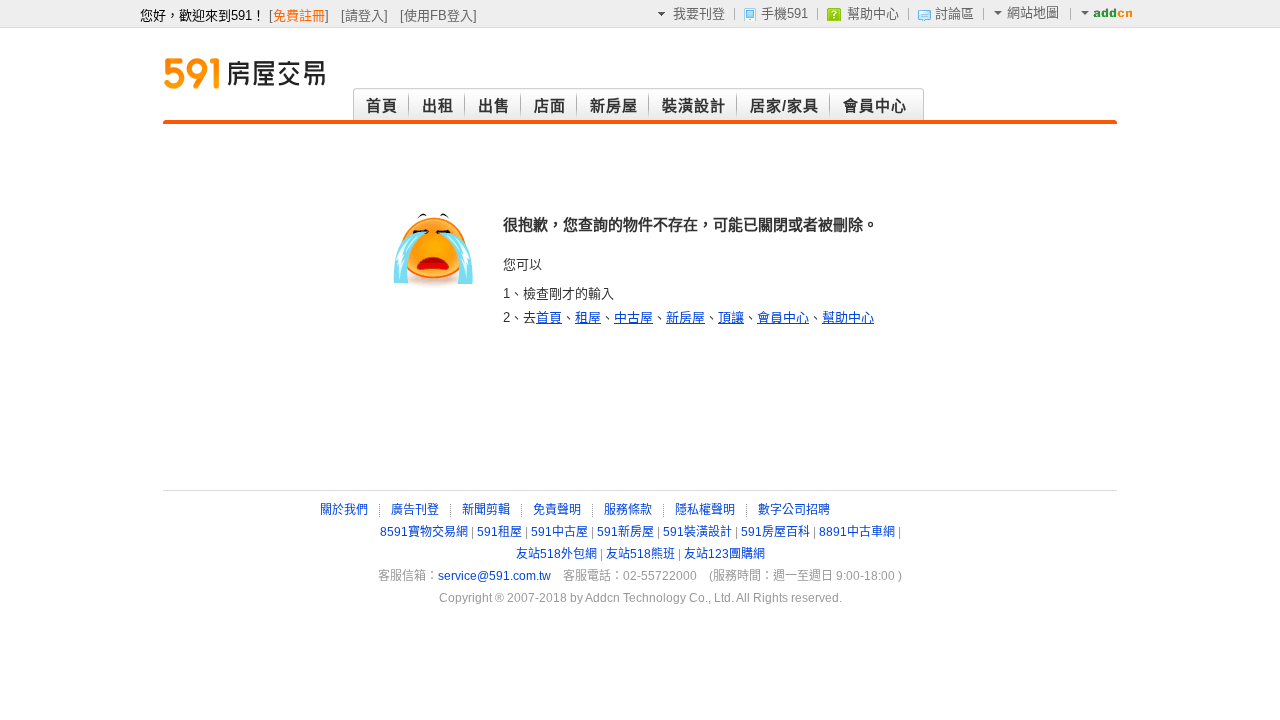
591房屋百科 (775, 532)
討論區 (954, 13)
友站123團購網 (724, 554)
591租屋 (499, 532)
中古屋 (633, 317)
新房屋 (685, 317)
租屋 (588, 317)
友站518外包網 (556, 554)
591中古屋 (559, 532)
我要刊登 (699, 13)
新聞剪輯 (486, 510)
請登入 (364, 15)
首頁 (549, 317)
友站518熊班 (640, 554)
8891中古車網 (857, 532)
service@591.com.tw (494, 576)
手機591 (784, 13)
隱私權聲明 (705, 510)
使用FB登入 (438, 15)
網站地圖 (1033, 12)
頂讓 (731, 317)
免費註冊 (299, 15)
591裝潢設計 (697, 532)
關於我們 (344, 510)
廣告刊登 (415, 510)
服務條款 (628, 510)
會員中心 (783, 317)
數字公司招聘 (794, 510)
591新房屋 (625, 532)
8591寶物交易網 (424, 532)
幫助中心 (873, 13)
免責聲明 (557, 510)
